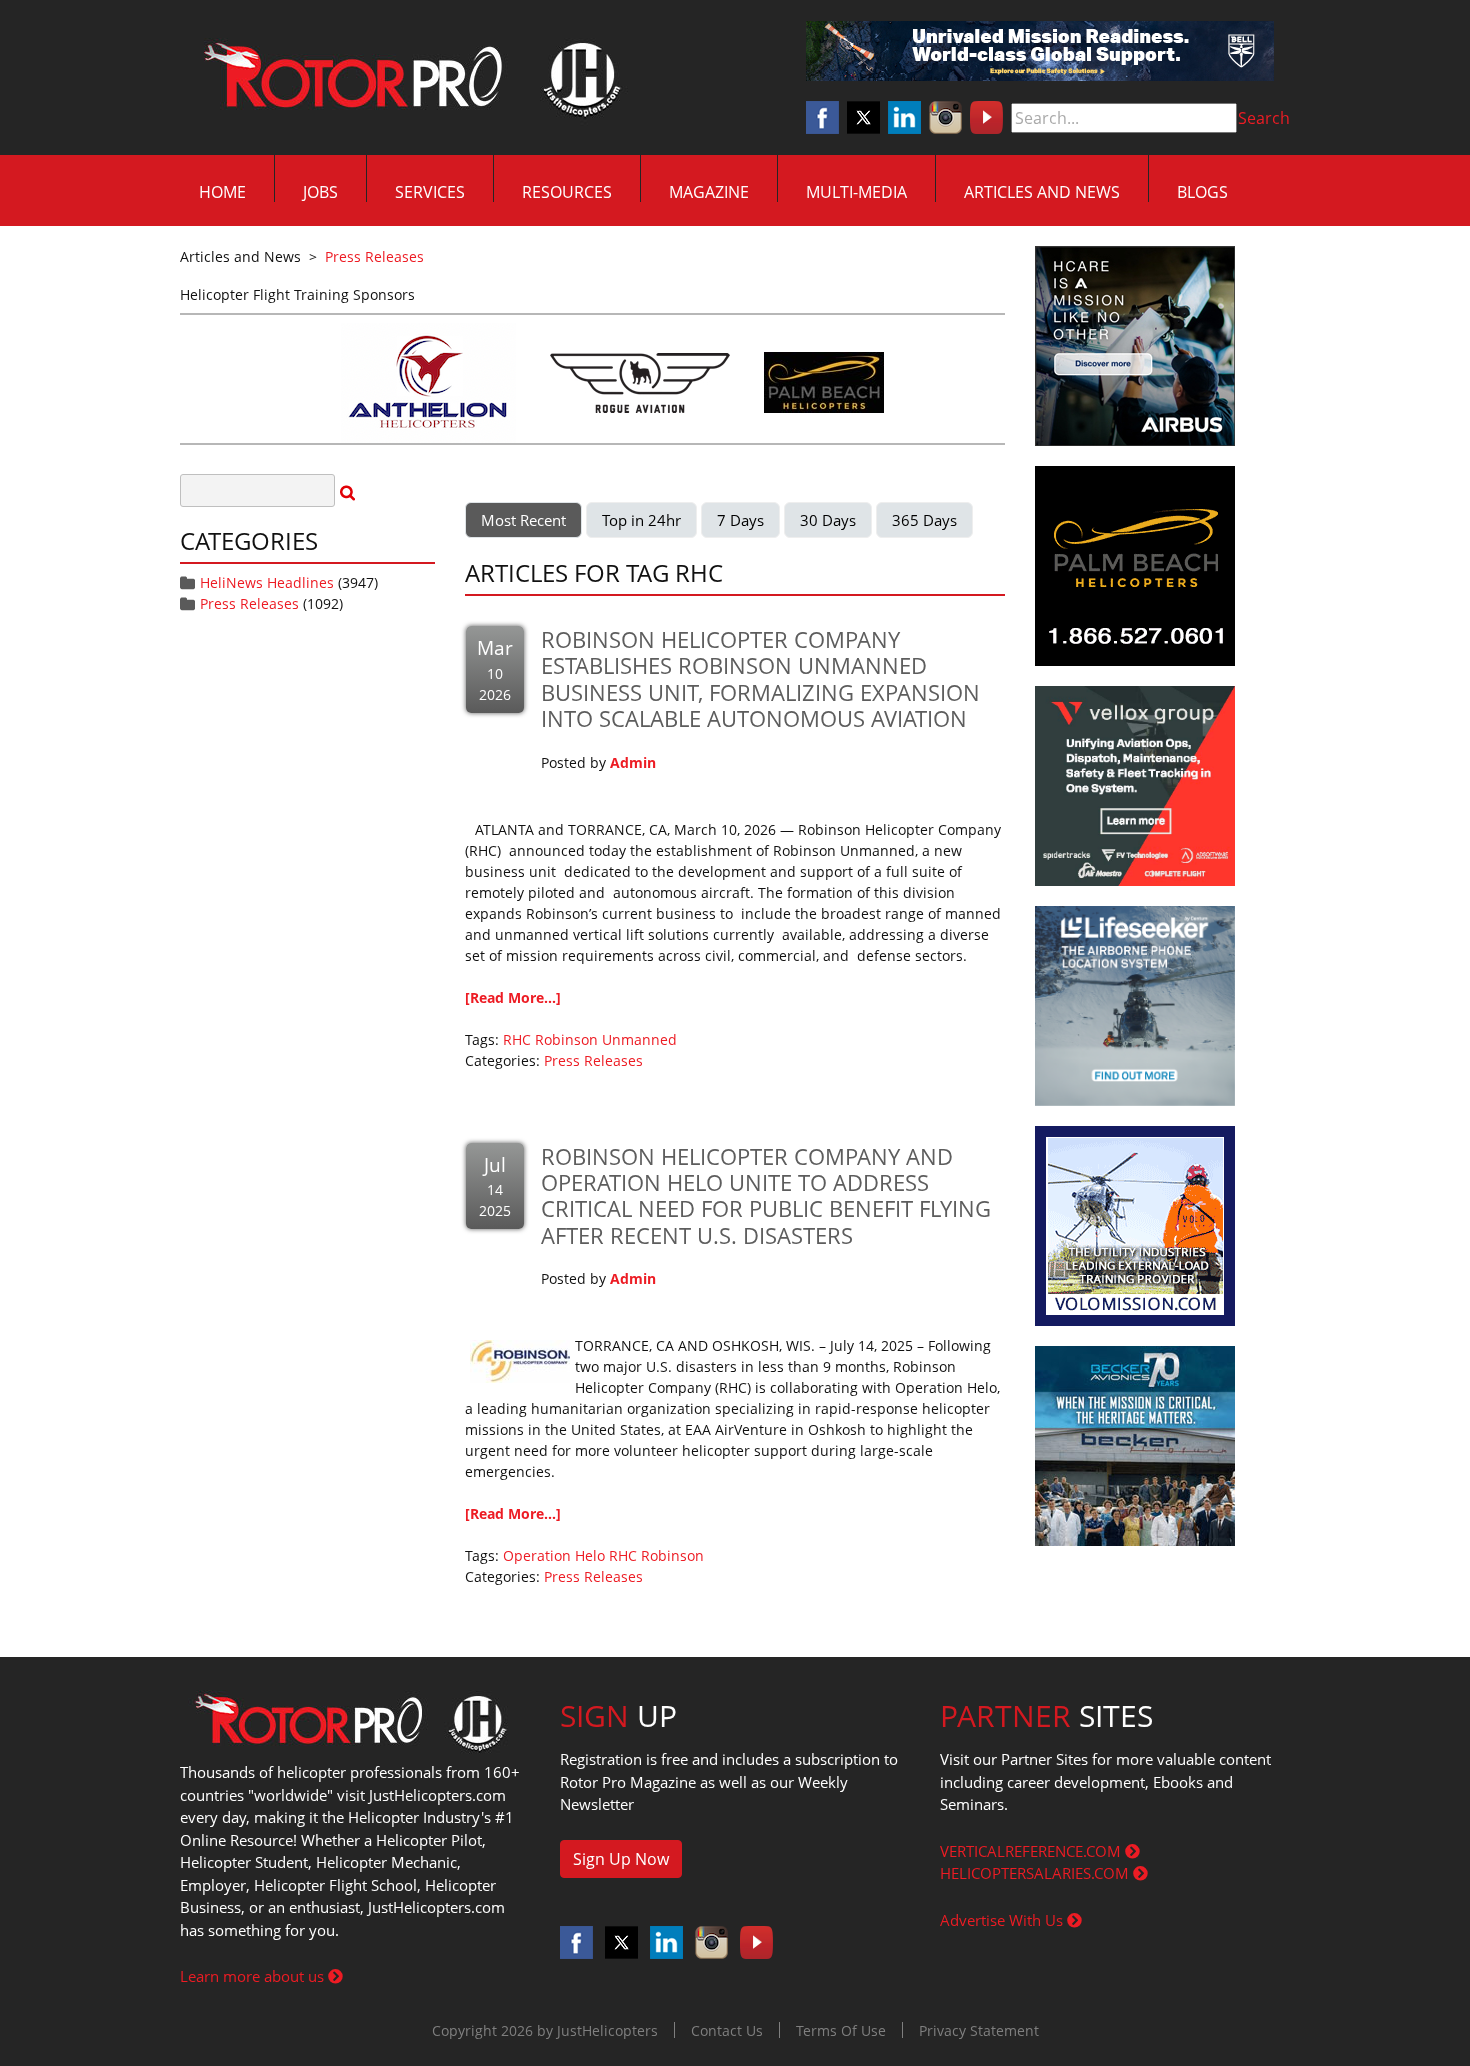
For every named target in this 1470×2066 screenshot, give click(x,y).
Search (1264, 118)
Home (222, 192)
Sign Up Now (621, 1859)
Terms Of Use (841, 2030)
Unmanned (639, 1039)
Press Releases (249, 603)
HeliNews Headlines (267, 582)
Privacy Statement (979, 2030)
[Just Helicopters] (408, 78)
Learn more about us (254, 1976)
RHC (517, 1039)
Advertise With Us (1003, 1920)
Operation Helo (554, 1555)
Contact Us (727, 2030)
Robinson (566, 1039)
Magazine (709, 192)
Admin (633, 762)
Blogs (1202, 192)
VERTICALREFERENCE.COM (1032, 1851)
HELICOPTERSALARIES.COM (1036, 1873)
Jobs (320, 192)
